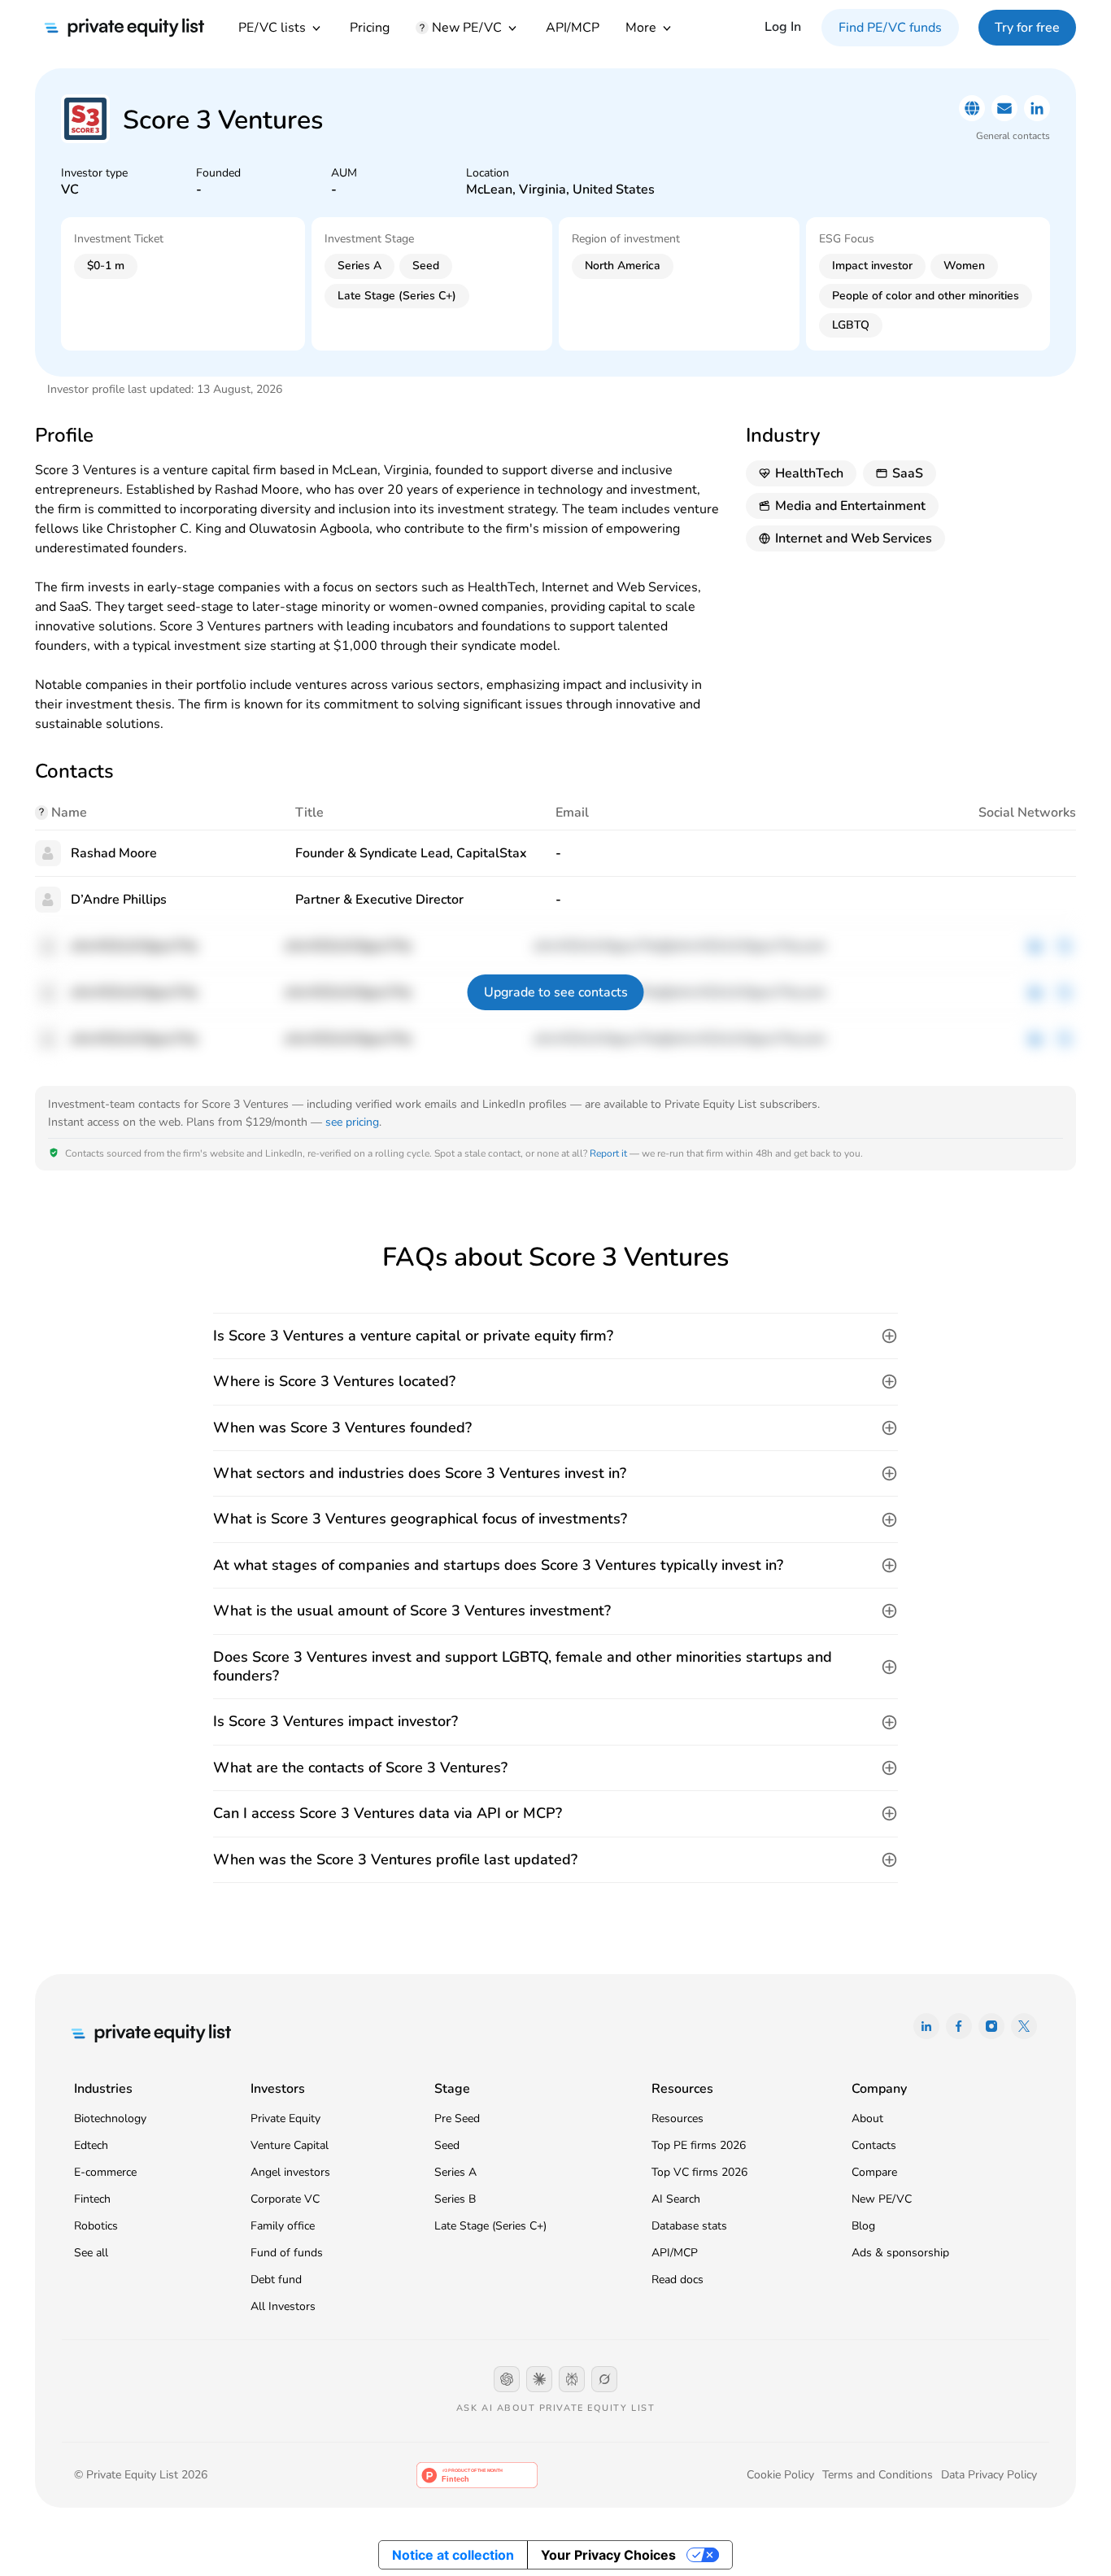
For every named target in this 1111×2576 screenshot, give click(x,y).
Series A (455, 2172)
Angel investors (290, 2172)
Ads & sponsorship (900, 2253)
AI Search (676, 2199)
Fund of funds (287, 2253)
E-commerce (105, 2172)
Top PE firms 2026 (699, 2145)
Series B (455, 2199)
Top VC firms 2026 (699, 2172)
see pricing (352, 1122)
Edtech (91, 2145)
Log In (783, 27)
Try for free (1027, 28)
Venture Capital (290, 2145)
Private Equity (285, 2118)
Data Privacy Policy (989, 2475)
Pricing (370, 28)
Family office (283, 2226)
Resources (677, 2118)
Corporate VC (285, 2199)
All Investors (283, 2306)
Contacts (874, 2145)
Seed (447, 2145)
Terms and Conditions (878, 2475)
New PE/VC (882, 2199)
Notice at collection (453, 2555)
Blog (863, 2226)
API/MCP (573, 28)
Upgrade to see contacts (556, 992)
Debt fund (276, 2280)
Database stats (689, 2226)
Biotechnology (110, 2118)
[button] (555, 1336)
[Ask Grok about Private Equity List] (604, 2379)
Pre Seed (457, 2118)
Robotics (96, 2226)
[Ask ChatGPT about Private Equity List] (507, 2379)
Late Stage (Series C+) (490, 2226)
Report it (608, 1153)
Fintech (92, 2199)
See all (91, 2253)
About (867, 2118)
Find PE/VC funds (890, 28)
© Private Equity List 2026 (141, 2475)
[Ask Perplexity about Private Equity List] (572, 2379)
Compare (874, 2172)
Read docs (677, 2280)
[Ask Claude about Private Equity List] (539, 2379)
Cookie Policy (780, 2475)
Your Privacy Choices (608, 2555)
